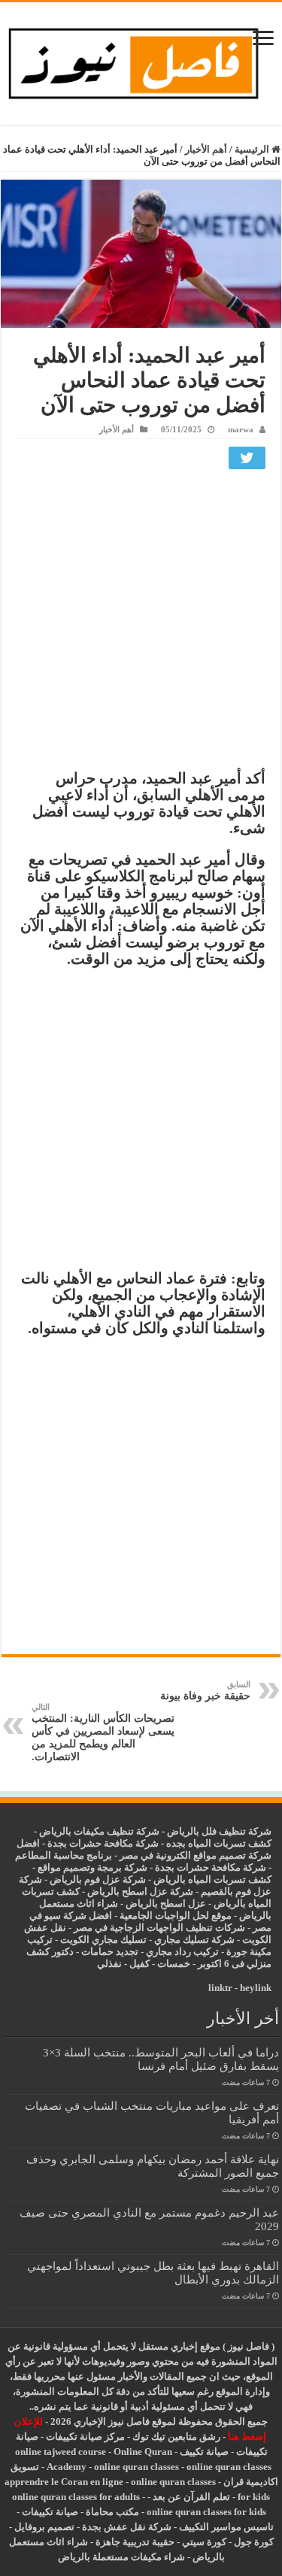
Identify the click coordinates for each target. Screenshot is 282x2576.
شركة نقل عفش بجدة (127, 2527)
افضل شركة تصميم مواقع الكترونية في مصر (144, 1849)
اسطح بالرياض (157, 1903)
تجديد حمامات (110, 1952)
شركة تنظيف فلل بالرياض (219, 1831)
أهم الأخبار (206, 149)
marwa (241, 429)
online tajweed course (61, 2452)
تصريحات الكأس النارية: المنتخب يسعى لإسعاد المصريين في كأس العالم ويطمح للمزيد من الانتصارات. (103, 1732)
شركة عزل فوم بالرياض (98, 1879)
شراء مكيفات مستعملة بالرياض (121, 2557)
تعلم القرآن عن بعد (191, 2497)
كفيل (139, 1964)
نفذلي (109, 1964)
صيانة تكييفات (50, 2512)
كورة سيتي (203, 2542)
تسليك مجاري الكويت (103, 1940)
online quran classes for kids (206, 2512)
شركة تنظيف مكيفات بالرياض (99, 1831)
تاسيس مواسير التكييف (226, 2527)
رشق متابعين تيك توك (176, 2437)
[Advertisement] (141, 623)
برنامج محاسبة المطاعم (64, 1855)
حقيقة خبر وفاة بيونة (205, 1691)
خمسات (174, 1964)
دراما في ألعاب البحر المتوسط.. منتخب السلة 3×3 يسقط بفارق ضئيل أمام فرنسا (161, 2059)
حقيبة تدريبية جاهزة (135, 2542)
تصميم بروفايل (44, 2527)
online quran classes (136, 2467)
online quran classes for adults (76, 2497)
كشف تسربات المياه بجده (219, 1843)
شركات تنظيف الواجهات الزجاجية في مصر (159, 1927)
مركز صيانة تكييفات (85, 2437)
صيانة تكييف (204, 2452)
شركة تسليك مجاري (194, 1940)
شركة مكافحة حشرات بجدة (211, 1867)
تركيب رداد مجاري (182, 1952)
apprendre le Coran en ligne (64, 2482)
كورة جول (253, 2542)
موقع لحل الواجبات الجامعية (176, 1915)
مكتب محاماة (112, 2512)
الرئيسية (253, 149)
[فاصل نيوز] (141, 61)
